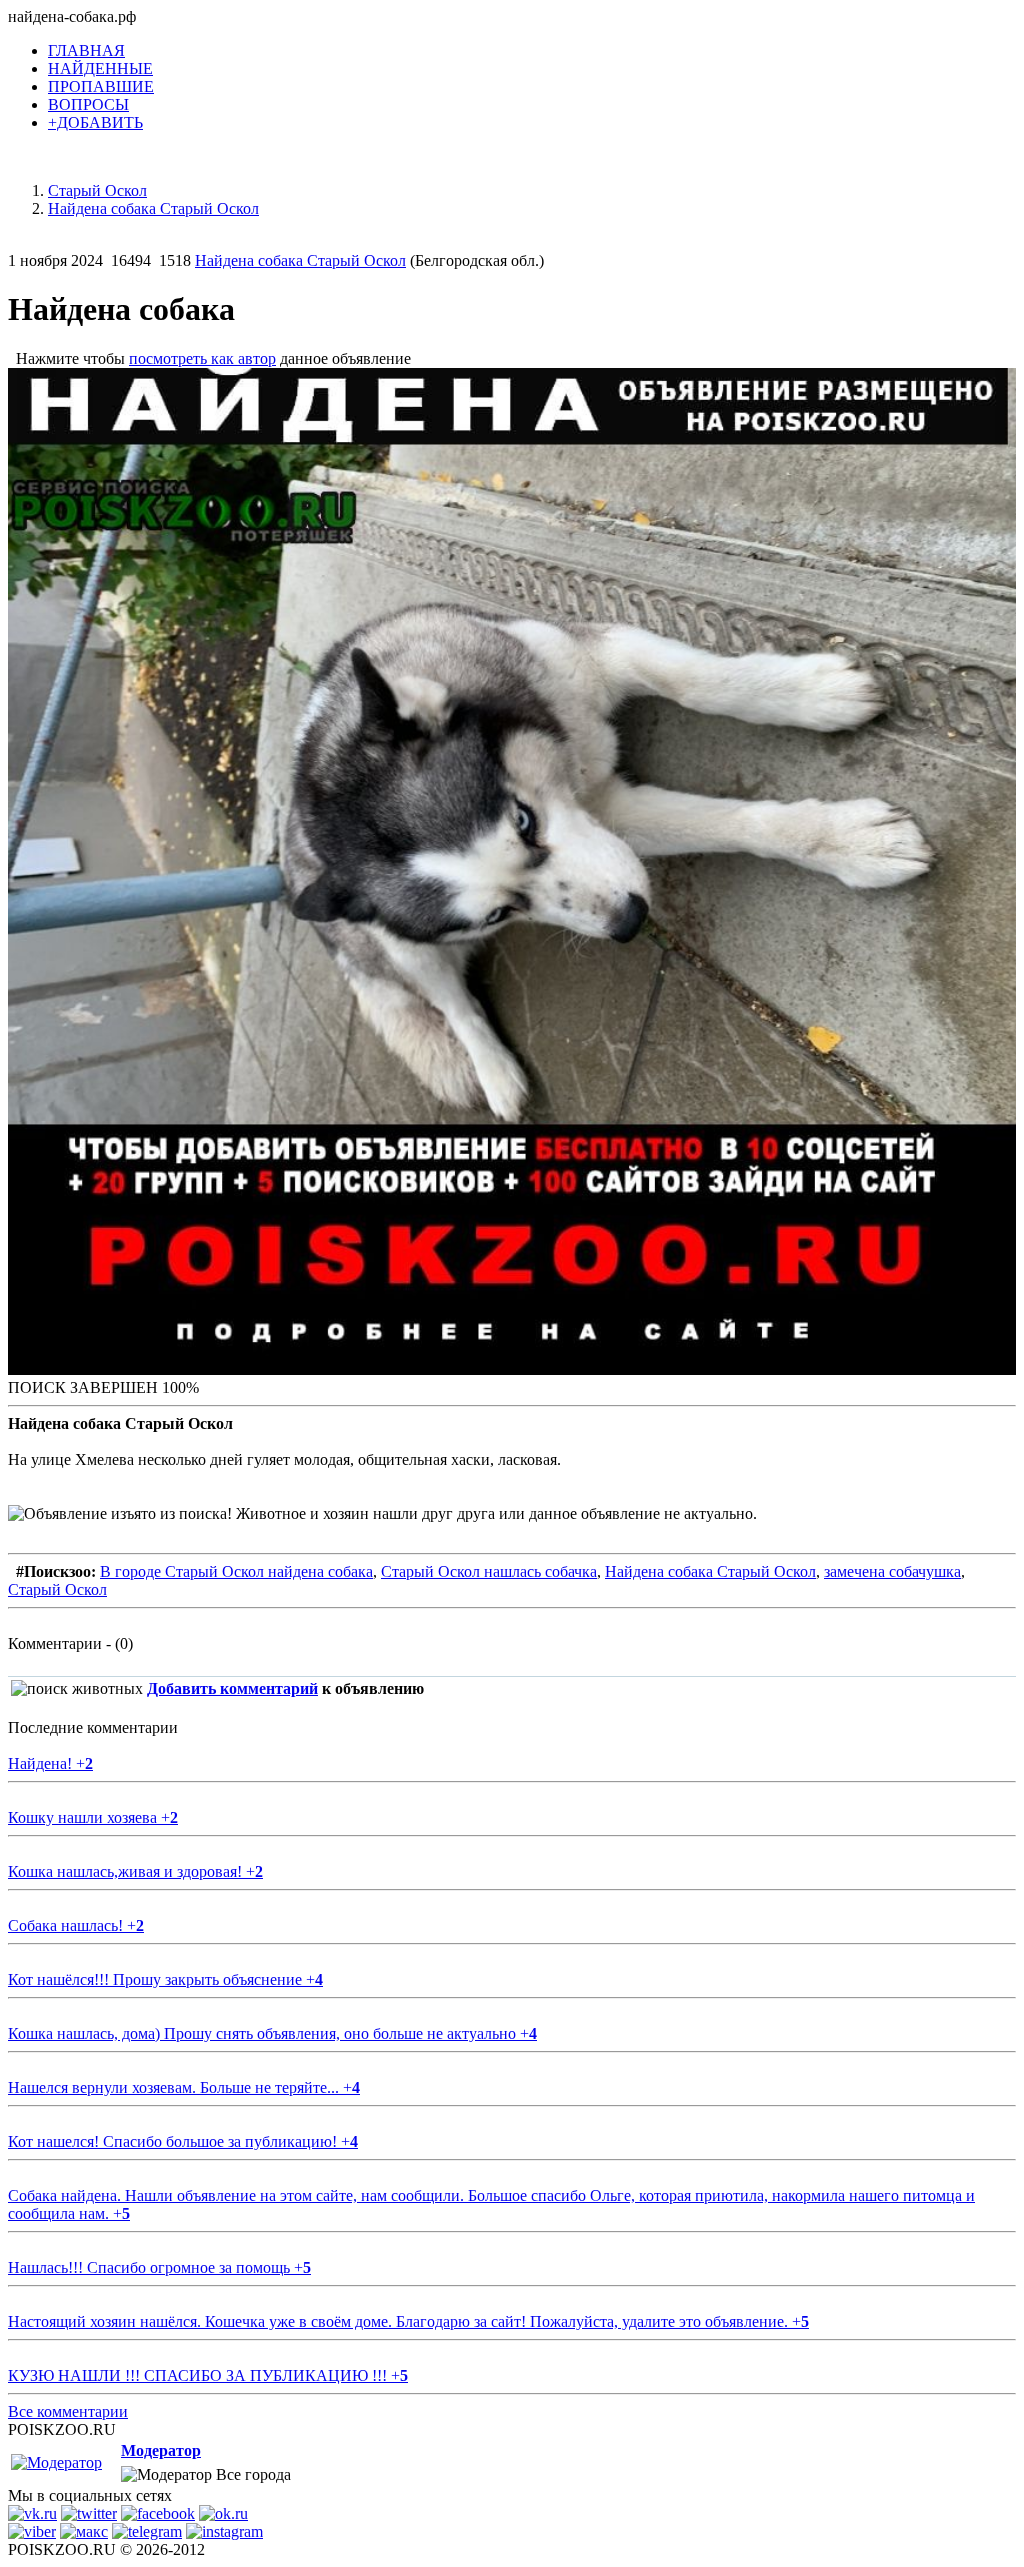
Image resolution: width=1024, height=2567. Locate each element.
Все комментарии (68, 2411)
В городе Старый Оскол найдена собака (236, 1571)
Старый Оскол (57, 1589)
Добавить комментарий (232, 1688)
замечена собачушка (892, 1571)
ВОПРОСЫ (88, 104)
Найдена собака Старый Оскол (300, 260)
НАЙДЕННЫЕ (100, 68)
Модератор (161, 2450)
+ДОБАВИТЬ (95, 122)
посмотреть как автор (202, 358)
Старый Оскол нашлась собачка (489, 1571)
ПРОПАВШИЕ (101, 86)
